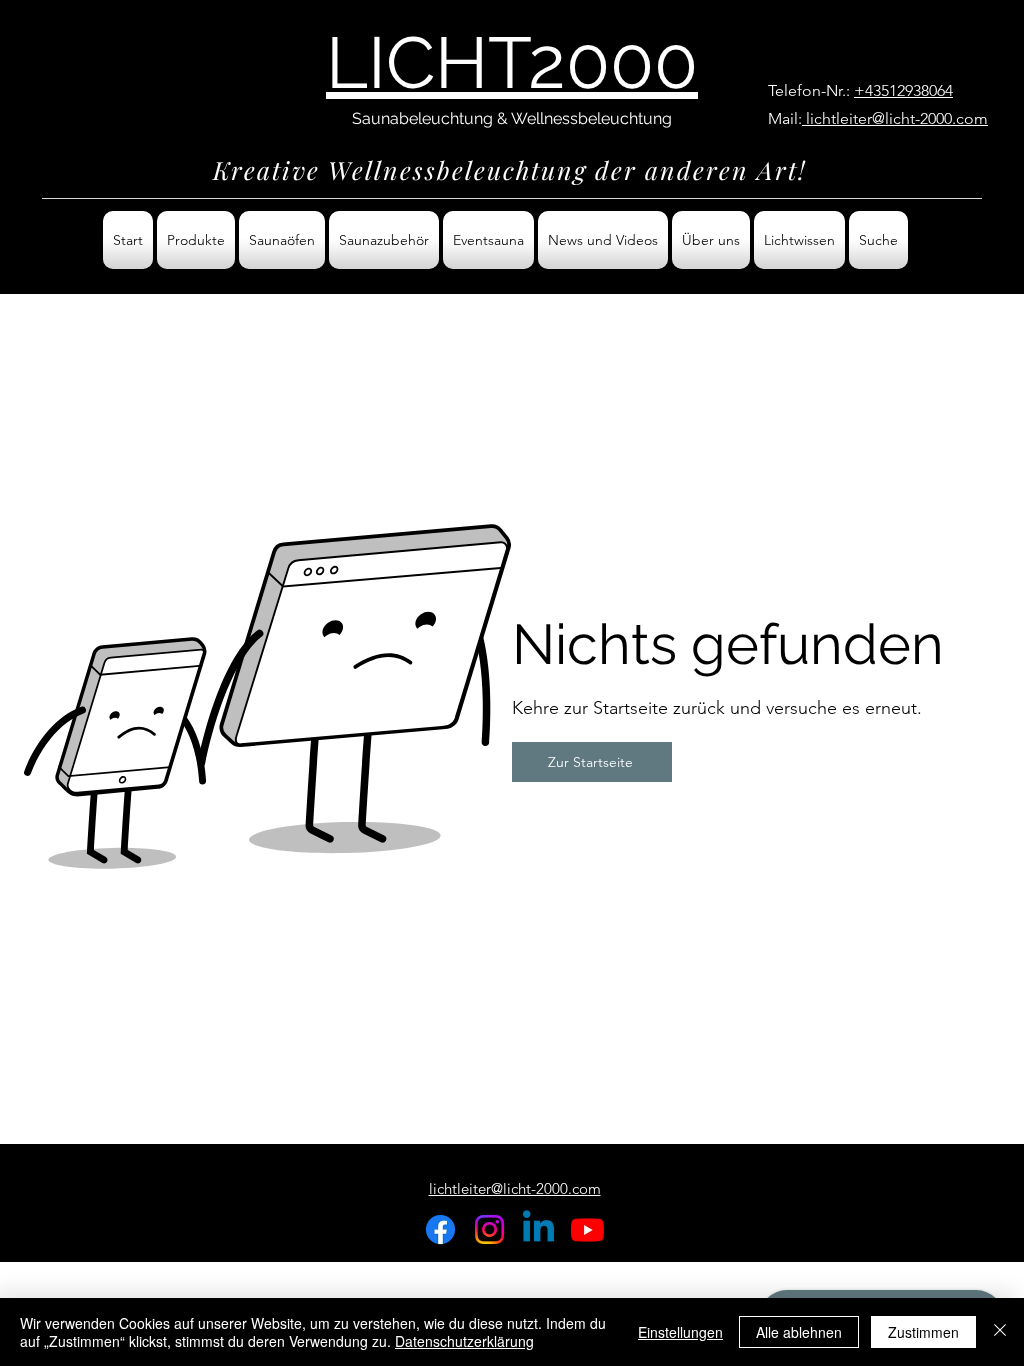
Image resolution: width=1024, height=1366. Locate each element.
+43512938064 (903, 90)
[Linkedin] (538, 1229)
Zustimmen (923, 1332)
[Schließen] (1000, 1332)
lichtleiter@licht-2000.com (895, 118)
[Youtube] (587, 1229)
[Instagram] (489, 1229)
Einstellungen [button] (680, 1332)
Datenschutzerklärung (464, 1341)
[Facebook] (440, 1229)
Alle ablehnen (799, 1332)
